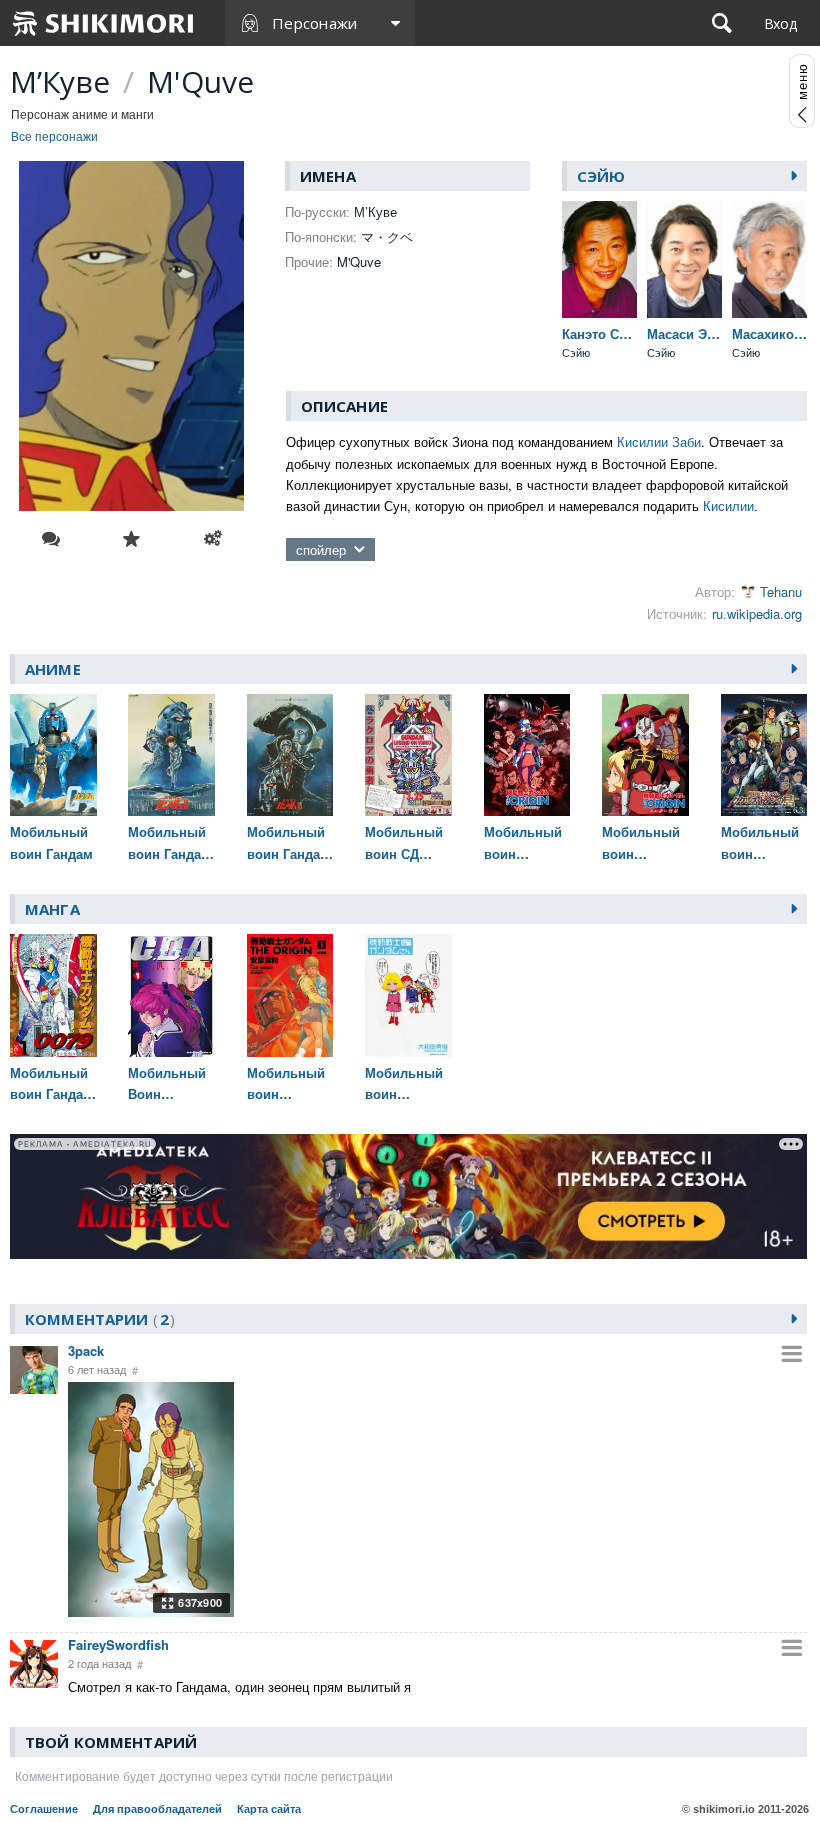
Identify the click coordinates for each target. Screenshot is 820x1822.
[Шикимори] (104, 23)
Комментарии (97, 1319)
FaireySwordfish (118, 1644)
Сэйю (601, 176)
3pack (86, 1350)
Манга (52, 909)
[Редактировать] (213, 539)
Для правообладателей (157, 1809)
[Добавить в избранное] (132, 539)
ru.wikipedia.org (757, 613)
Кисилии (728, 505)
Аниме (53, 669)
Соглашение (44, 1809)
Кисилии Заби (659, 441)
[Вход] (780, 23)
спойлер (321, 549)
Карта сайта (269, 1809)
